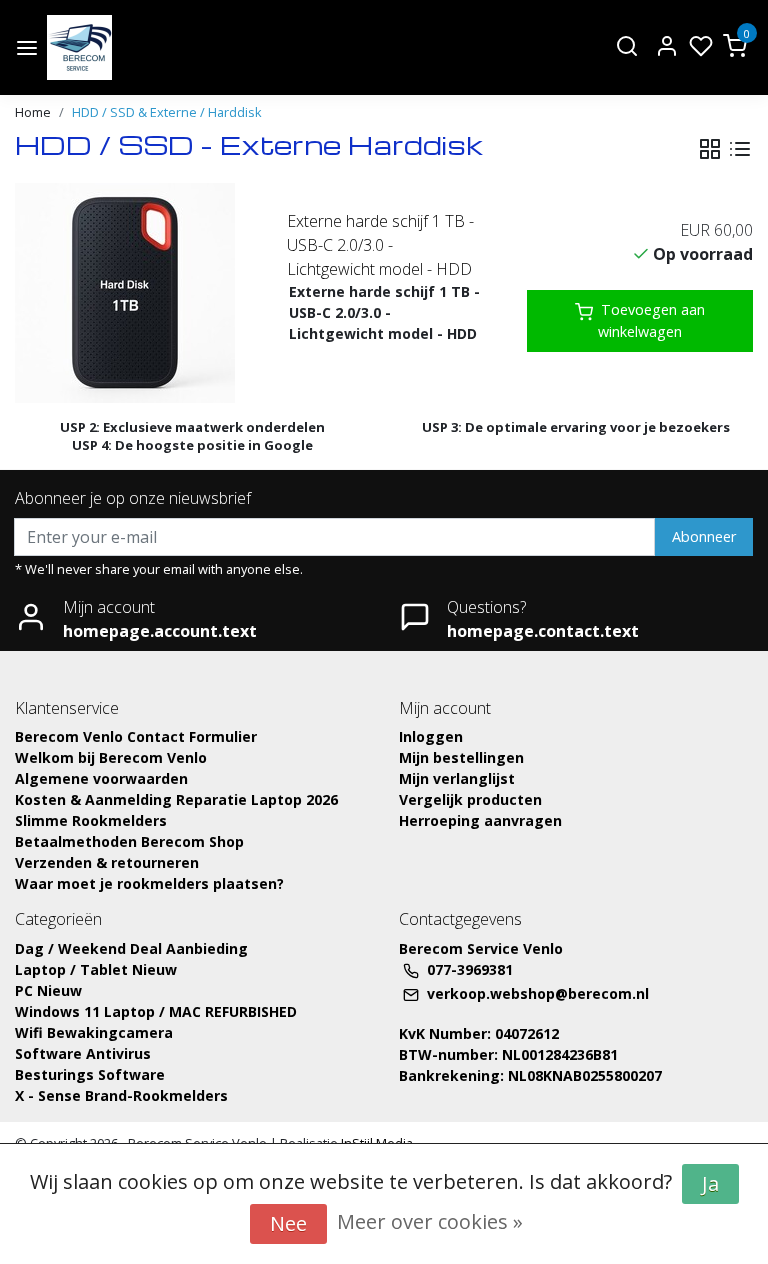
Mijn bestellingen (461, 757)
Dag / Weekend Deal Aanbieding (131, 948)
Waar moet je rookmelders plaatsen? (149, 883)
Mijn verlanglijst (457, 778)
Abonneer (704, 536)
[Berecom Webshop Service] (79, 47)
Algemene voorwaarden (101, 778)
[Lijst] (740, 149)
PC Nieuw (48, 990)
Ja (710, 1183)
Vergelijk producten (470, 799)
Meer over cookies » (430, 1221)
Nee (288, 1223)
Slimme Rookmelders (91, 820)
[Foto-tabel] (710, 149)
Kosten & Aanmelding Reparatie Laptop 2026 (176, 799)
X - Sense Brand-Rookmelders (121, 1095)
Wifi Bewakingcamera (94, 1032)
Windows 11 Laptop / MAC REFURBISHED (156, 1011)
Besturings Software (90, 1074)
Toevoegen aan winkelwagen (651, 320)
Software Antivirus (83, 1053)
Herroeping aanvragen (480, 820)
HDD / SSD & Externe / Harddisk (167, 112)
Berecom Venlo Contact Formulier (136, 736)
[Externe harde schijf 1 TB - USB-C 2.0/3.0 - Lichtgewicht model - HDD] (128, 293)
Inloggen (431, 736)
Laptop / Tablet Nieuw (96, 969)
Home (33, 112)
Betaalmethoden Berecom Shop (129, 841)
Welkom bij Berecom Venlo (111, 757)
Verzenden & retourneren (107, 862)
